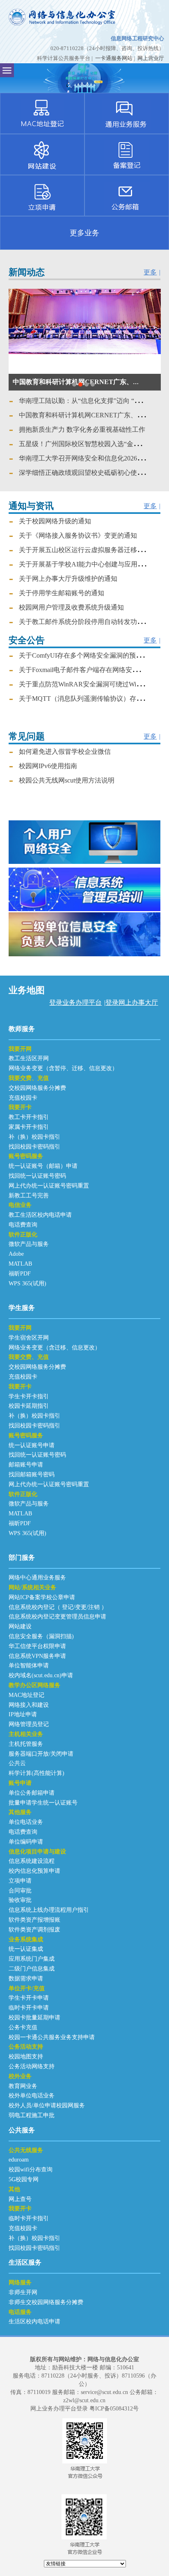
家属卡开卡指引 (29, 1127)
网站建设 (20, 1626)
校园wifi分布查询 (31, 2170)
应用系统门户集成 (32, 1959)
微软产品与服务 (29, 1244)
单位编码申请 (26, 1842)
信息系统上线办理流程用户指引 (49, 1910)
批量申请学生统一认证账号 (43, 1803)
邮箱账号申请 (26, 1465)
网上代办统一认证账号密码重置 (49, 1186)
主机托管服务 (26, 1744)
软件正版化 (23, 1235)
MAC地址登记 (26, 1695)
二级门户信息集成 (32, 1969)
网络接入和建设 (29, 1705)
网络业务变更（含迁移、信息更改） (55, 1348)
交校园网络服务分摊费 (37, 1088)
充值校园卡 (23, 1098)
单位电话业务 (26, 1822)
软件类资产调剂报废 (34, 1930)
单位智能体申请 (29, 1666)
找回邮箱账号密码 (32, 1474)
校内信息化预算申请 (34, 1871)
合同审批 (20, 1891)
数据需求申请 (26, 1979)
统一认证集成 (26, 1949)
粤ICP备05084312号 (114, 2409)
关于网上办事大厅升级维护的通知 (68, 579)
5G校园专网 (24, 2179)
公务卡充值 (23, 2027)
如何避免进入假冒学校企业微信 (65, 752)
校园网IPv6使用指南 (48, 766)
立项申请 (20, 1881)
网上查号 (20, 2199)
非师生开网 (23, 2292)
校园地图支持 (26, 2057)
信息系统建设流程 (32, 1861)
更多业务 (84, 233)
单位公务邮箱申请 (32, 1793)
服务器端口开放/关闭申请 (41, 1754)
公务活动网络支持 (32, 2066)
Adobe (16, 1254)
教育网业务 (23, 2086)
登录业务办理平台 (75, 1003)
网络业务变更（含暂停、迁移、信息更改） (63, 1068)
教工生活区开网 (29, 1058)
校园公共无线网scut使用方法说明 (67, 780)
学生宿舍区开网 (29, 1338)
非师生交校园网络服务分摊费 (46, 2302)
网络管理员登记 (29, 1724)
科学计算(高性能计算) (37, 1773)
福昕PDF (20, 1274)
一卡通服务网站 (114, 58)
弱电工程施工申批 (32, 2115)
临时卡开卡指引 (29, 2218)
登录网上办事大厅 (132, 1003)
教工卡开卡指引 (29, 1117)
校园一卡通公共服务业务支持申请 (52, 2037)
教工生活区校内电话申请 (40, 1215)
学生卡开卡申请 (29, 1998)
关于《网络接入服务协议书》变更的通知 (78, 535)
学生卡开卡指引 (29, 1396)
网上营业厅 (151, 58)
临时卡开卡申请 (29, 2008)
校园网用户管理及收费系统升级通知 (71, 607)
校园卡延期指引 (29, 1406)
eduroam (19, 2160)
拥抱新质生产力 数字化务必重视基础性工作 (76, 382)
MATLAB (20, 1264)
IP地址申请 (23, 1714)
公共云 (17, 1763)
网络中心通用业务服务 (37, 1578)
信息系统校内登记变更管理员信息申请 (57, 1617)
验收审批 (20, 1900)
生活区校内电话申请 (34, 2322)
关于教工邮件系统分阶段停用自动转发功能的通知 (91, 622)
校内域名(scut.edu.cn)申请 (41, 1675)
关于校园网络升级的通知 (55, 521)
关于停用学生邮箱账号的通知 (62, 593)
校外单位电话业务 (32, 2096)
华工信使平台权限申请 (37, 1646)
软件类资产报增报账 (34, 1920)
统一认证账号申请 (32, 1445)
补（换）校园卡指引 (34, 1137)
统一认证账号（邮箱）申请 (43, 1166)
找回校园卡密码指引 (34, 1147)
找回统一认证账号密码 (37, 1176)
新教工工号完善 (29, 1196)
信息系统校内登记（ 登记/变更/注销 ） (58, 1607)
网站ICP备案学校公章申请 (42, 1597)
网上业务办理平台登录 (59, 2409)
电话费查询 (23, 1225)
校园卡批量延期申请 (34, 2018)
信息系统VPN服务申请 (37, 1656)
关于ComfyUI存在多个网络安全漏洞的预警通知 (87, 655)
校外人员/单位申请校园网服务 (47, 2105)
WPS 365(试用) (27, 1283)
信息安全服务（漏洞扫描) (41, 1636)
